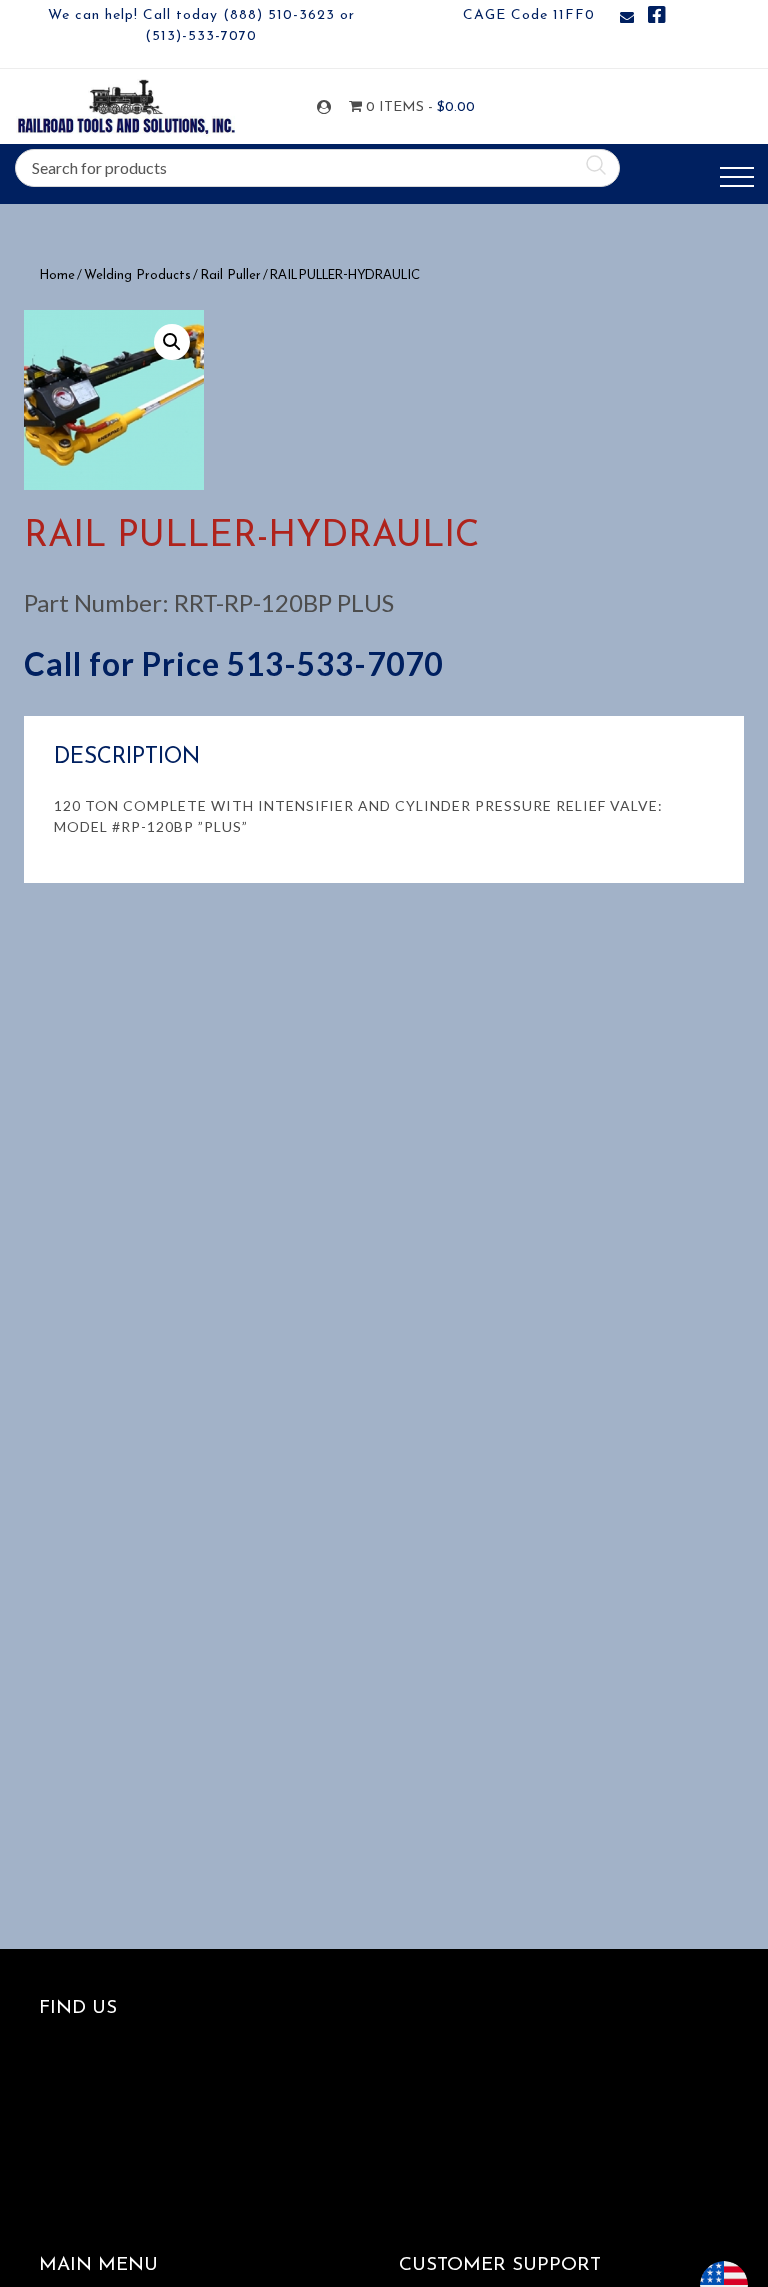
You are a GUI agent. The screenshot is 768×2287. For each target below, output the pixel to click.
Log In (328, 107)
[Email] (627, 18)
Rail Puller (230, 275)
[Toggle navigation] (737, 177)
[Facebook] (657, 18)
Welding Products (137, 275)
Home (57, 275)
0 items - (406, 107)
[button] (172, 342)
